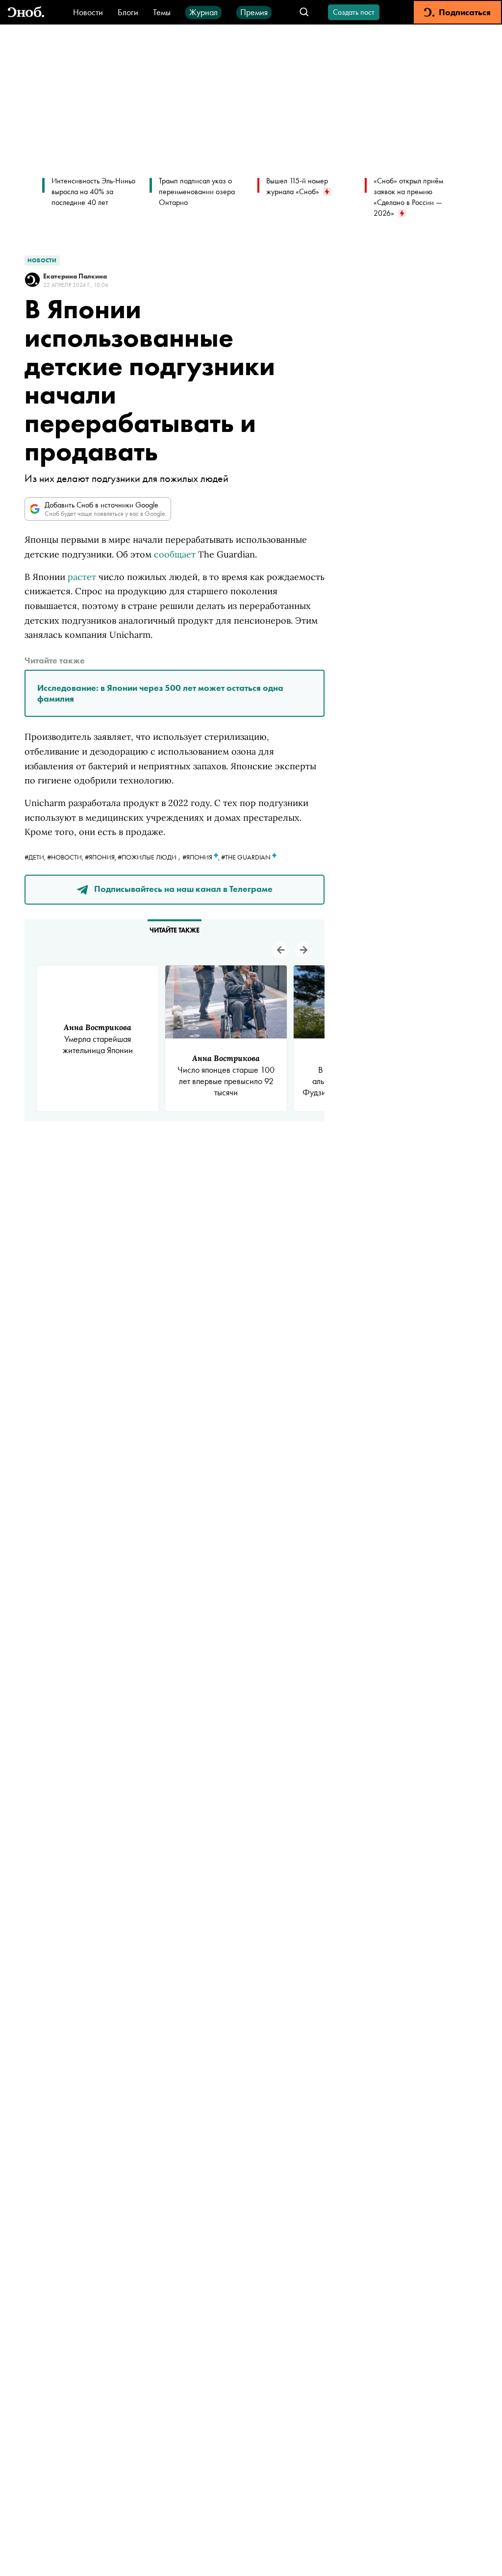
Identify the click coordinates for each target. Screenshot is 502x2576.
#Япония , (202, 857)
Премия (254, 12)
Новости (88, 12)
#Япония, (101, 857)
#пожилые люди (147, 857)
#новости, (66, 857)
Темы (162, 12)
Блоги (128, 12)
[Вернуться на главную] (26, 13)
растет (82, 577)
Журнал (203, 12)
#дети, (36, 857)
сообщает (175, 554)
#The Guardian (247, 857)
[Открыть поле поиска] (304, 13)
